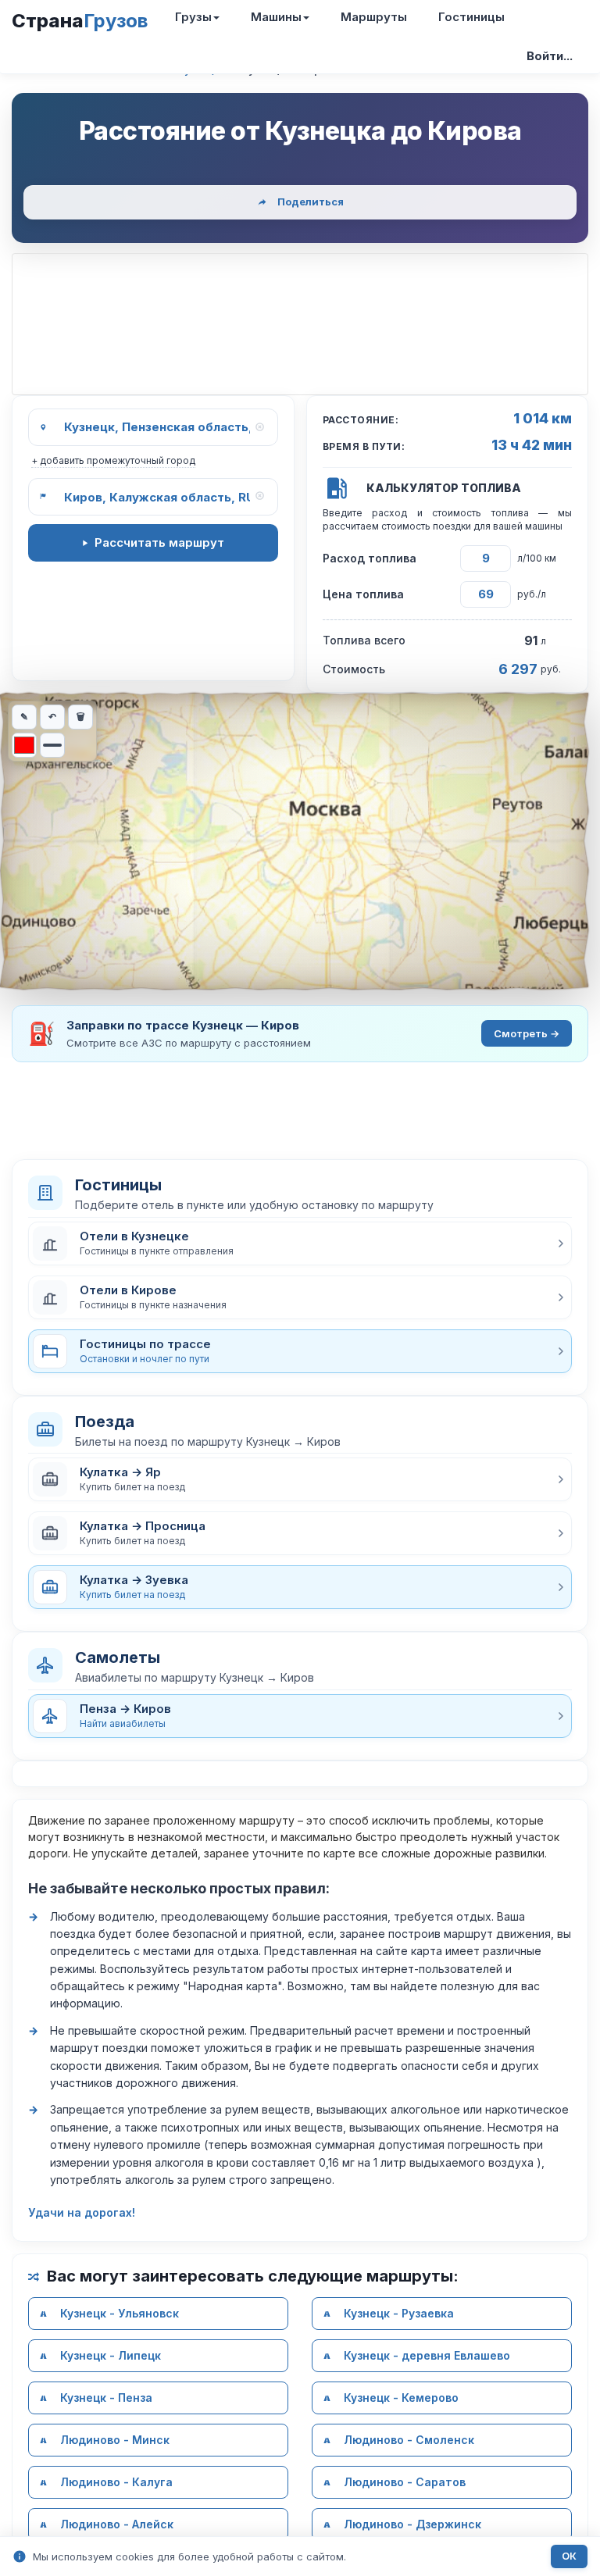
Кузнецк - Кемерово (401, 2398)
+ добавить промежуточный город (113, 460)
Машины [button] (276, 17)
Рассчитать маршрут (159, 542)
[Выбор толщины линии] (52, 745)
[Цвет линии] (24, 745)
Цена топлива (363, 594)
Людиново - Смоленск (409, 2440)
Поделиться (311, 202)
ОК (569, 2556)
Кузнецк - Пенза (106, 2398)
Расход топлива (370, 558)
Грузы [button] (193, 17)
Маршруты (374, 17)
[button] (300, 1243)
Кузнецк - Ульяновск (120, 2313)
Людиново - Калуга (116, 2482)
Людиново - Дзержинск (412, 2524)
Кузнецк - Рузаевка (399, 2313)
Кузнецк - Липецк (111, 2355)
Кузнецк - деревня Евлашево (427, 2355)
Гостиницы (471, 17)
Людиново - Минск (115, 2440)
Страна (80, 21)
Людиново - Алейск (117, 2524)
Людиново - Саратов (405, 2482)
